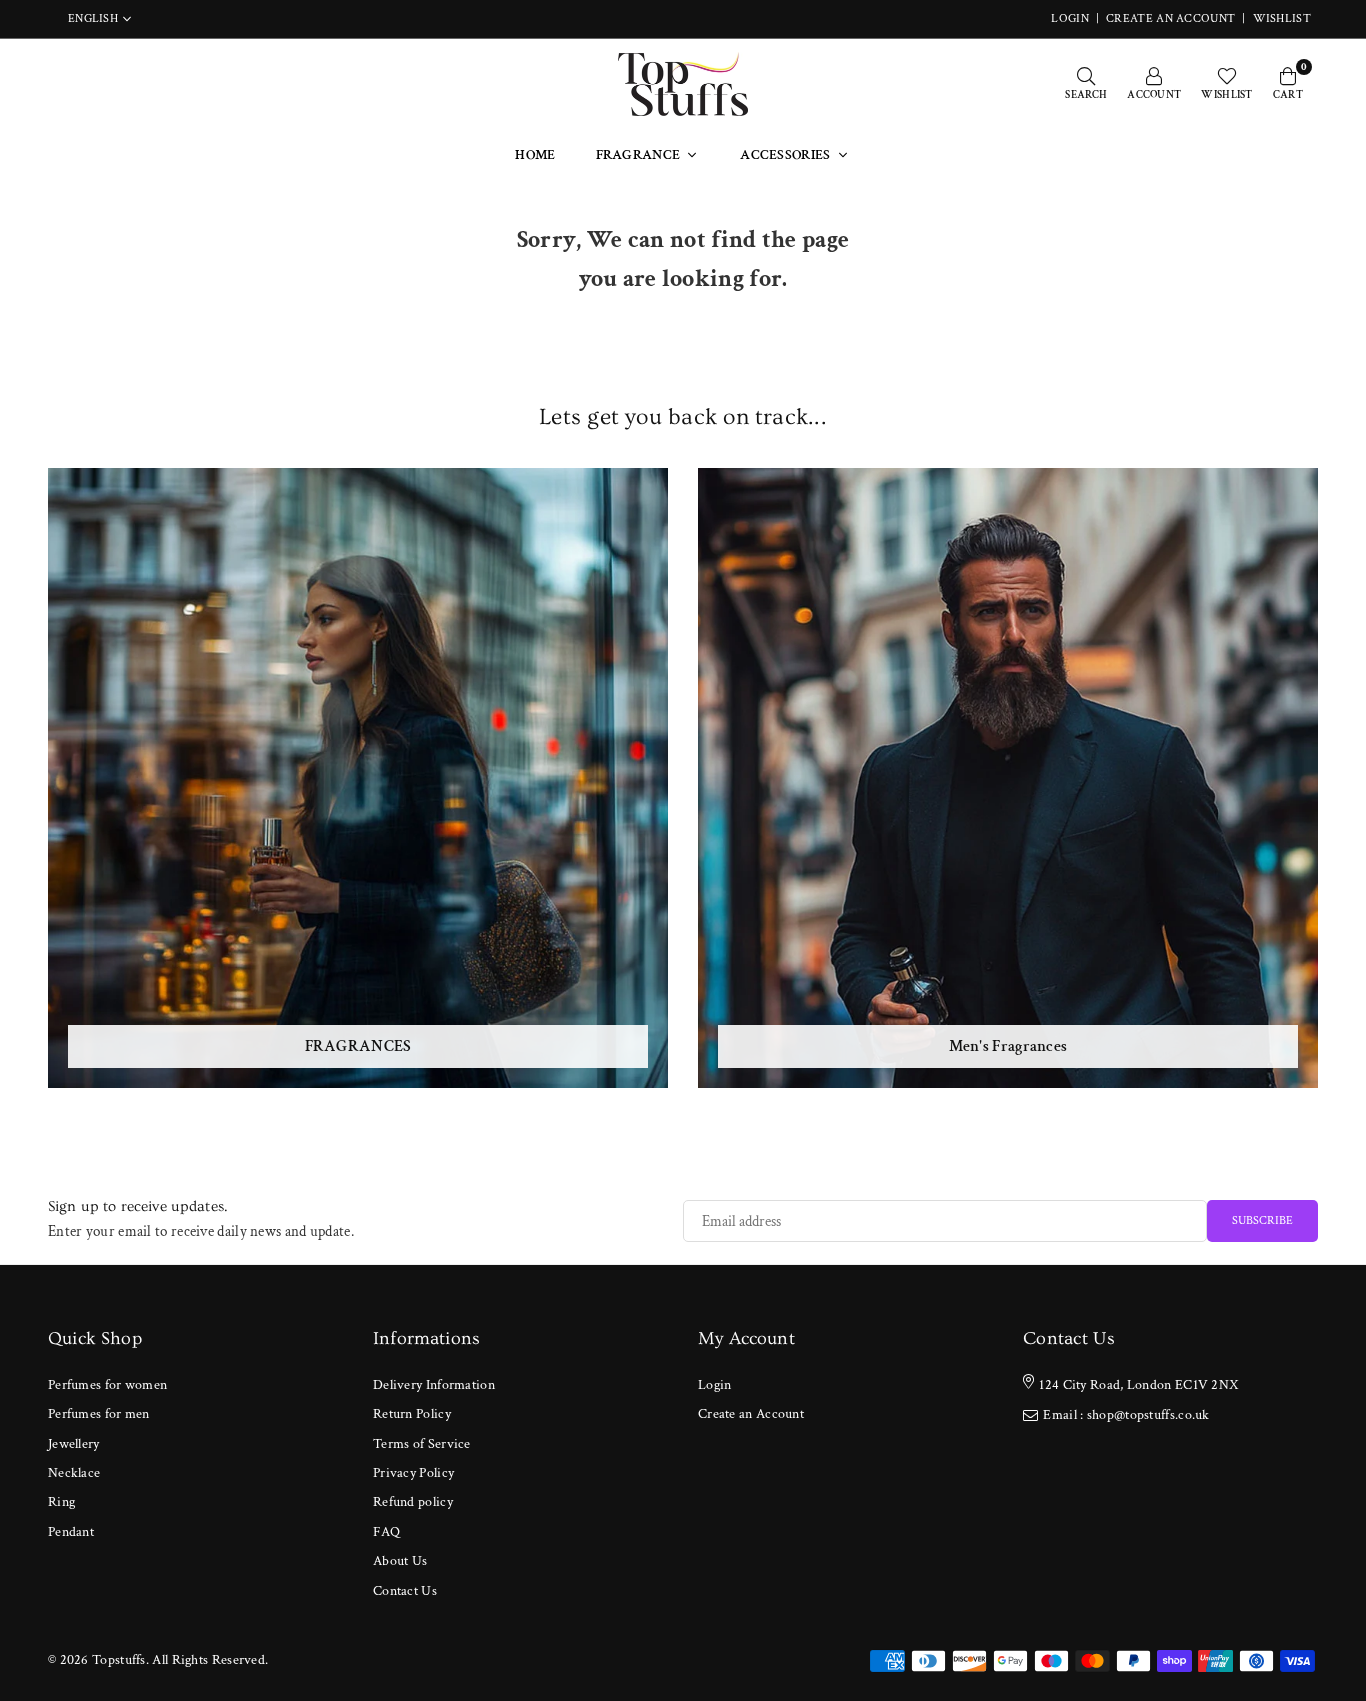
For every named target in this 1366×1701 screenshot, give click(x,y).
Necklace (74, 1473)
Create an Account (1170, 18)
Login (715, 1385)
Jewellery (74, 1444)
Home (535, 155)
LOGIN (1070, 18)
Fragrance (638, 155)
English (93, 19)
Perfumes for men (99, 1414)
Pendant (71, 1532)
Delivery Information (434, 1385)
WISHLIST (1282, 18)
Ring (61, 1502)
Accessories (785, 155)
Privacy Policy (413, 1473)
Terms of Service (422, 1444)
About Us (400, 1561)
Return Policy (412, 1414)
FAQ (386, 1532)
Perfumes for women (107, 1385)
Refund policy (413, 1502)
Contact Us (405, 1591)
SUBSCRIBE (1262, 1220)
